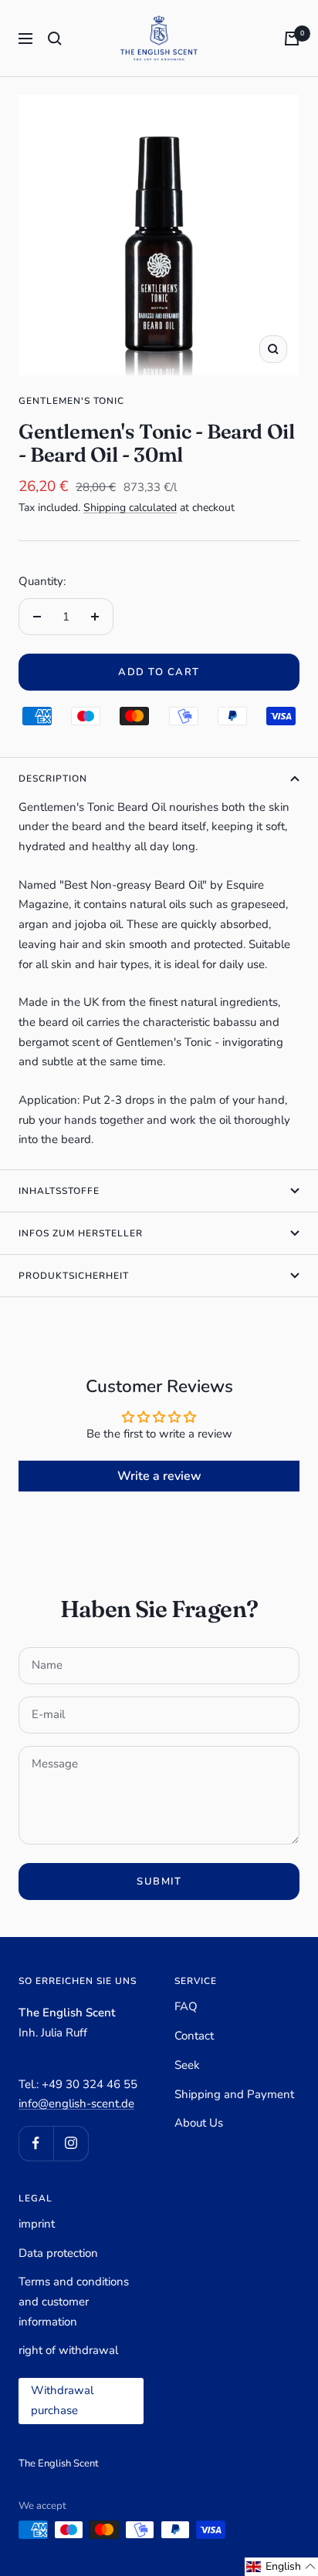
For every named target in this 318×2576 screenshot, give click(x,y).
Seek (187, 2065)
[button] (281, 2567)
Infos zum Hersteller (81, 1233)
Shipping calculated (130, 508)
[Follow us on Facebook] (36, 2143)
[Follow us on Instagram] (71, 2143)
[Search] (55, 39)
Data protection (58, 2253)
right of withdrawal (68, 2350)
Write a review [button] (159, 1476)
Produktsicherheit (74, 1276)
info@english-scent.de (76, 2104)
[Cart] (292, 39)
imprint (37, 2224)
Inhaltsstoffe (59, 1191)
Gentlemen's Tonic (71, 401)
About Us (199, 2123)
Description (53, 779)
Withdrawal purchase (62, 2400)
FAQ (186, 2006)
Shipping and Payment (234, 2094)
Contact (194, 2036)
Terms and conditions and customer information (74, 2301)
